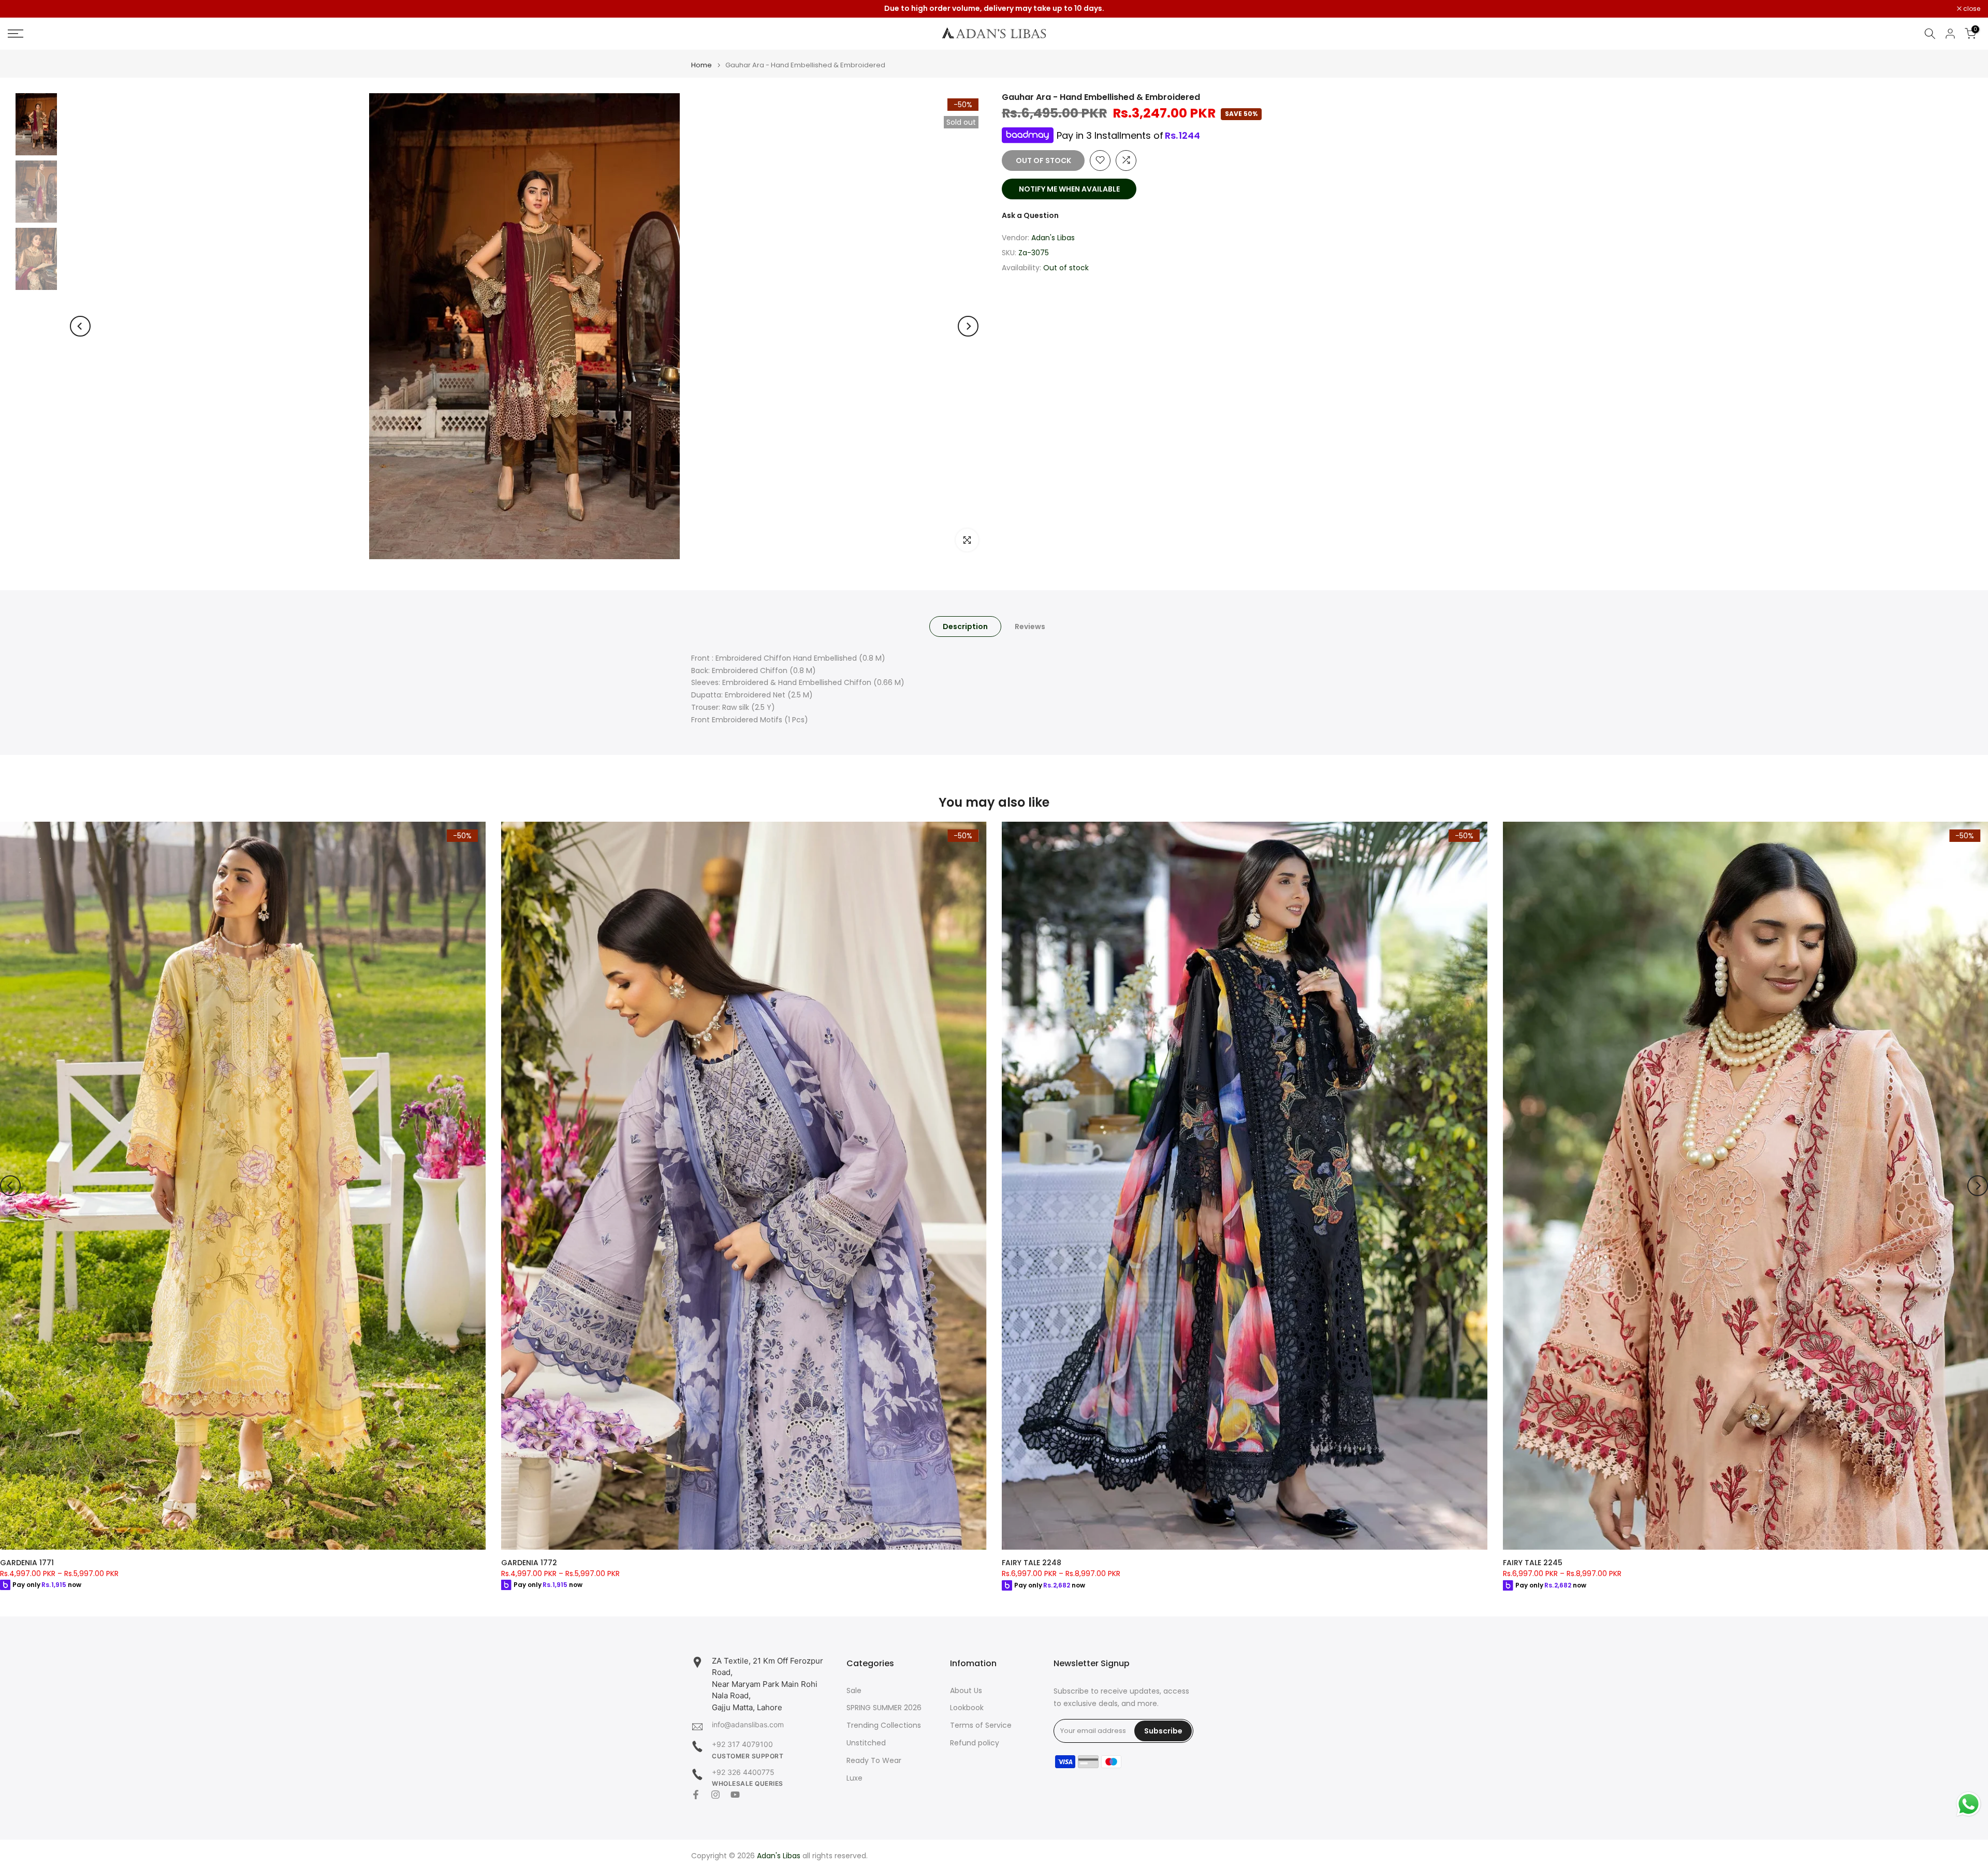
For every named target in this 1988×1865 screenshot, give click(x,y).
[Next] (968, 326)
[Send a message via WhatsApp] (1969, 1804)
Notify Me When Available (1069, 188)
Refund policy (975, 1743)
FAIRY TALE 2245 (1533, 1563)
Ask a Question (1030, 215)
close (22, 9)
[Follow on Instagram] (715, 1795)
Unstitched (866, 1743)
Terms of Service (981, 1725)
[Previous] (80, 326)
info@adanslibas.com (748, 1724)
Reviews (1030, 626)
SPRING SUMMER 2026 (884, 1708)
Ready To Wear (874, 1761)
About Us (966, 1691)
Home (701, 65)
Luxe (854, 1778)
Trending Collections (884, 1725)
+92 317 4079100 (742, 1744)
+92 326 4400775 (743, 1772)
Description (965, 626)
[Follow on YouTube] (735, 1795)
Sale (854, 1691)
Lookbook (967, 1708)
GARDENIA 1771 (27, 1562)
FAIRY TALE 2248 (1032, 1563)
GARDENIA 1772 (529, 1562)
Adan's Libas (1053, 238)
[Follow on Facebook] (696, 1795)
